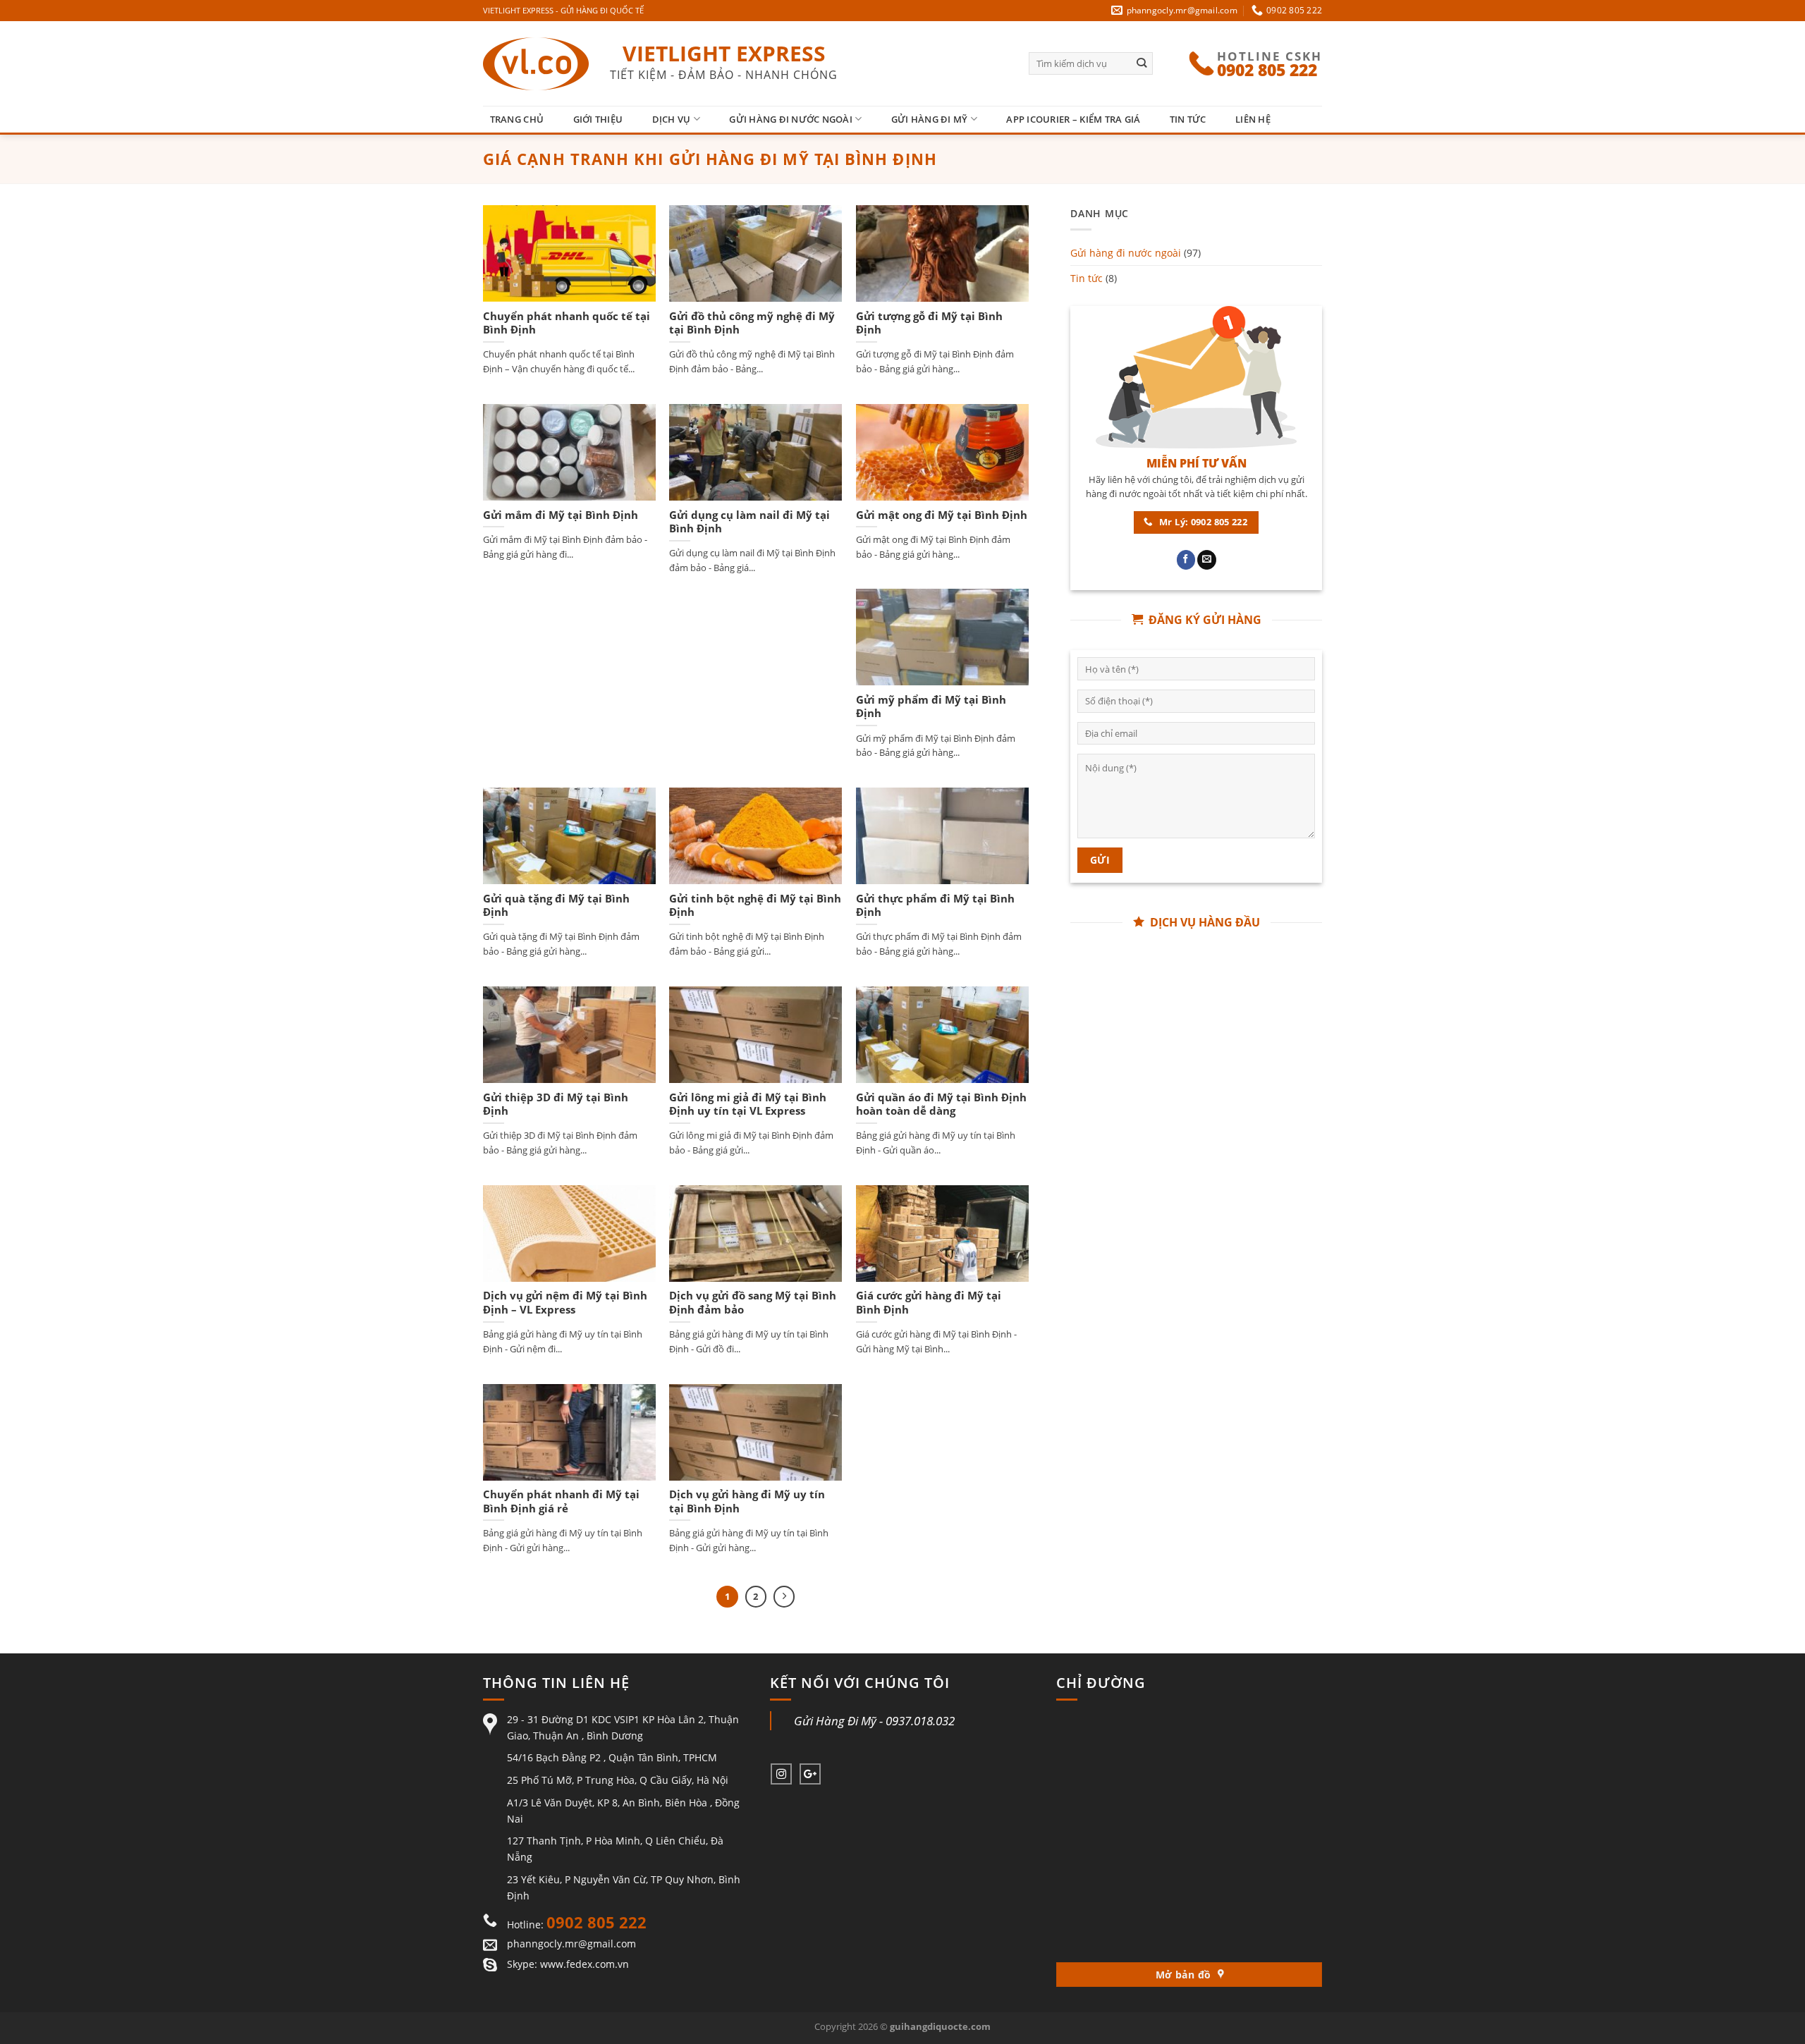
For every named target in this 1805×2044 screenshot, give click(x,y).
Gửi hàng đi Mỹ (930, 119)
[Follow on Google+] (810, 1774)
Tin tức (1188, 119)
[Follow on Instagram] (781, 1774)
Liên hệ (1253, 119)
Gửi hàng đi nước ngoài (791, 119)
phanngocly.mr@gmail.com (571, 1944)
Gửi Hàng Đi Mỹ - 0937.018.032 (874, 1721)
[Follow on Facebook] (1186, 560)
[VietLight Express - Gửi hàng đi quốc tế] (536, 64)
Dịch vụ (672, 119)
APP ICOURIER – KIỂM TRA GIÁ (1073, 119)
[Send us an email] (1207, 560)
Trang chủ (517, 119)
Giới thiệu (598, 119)
